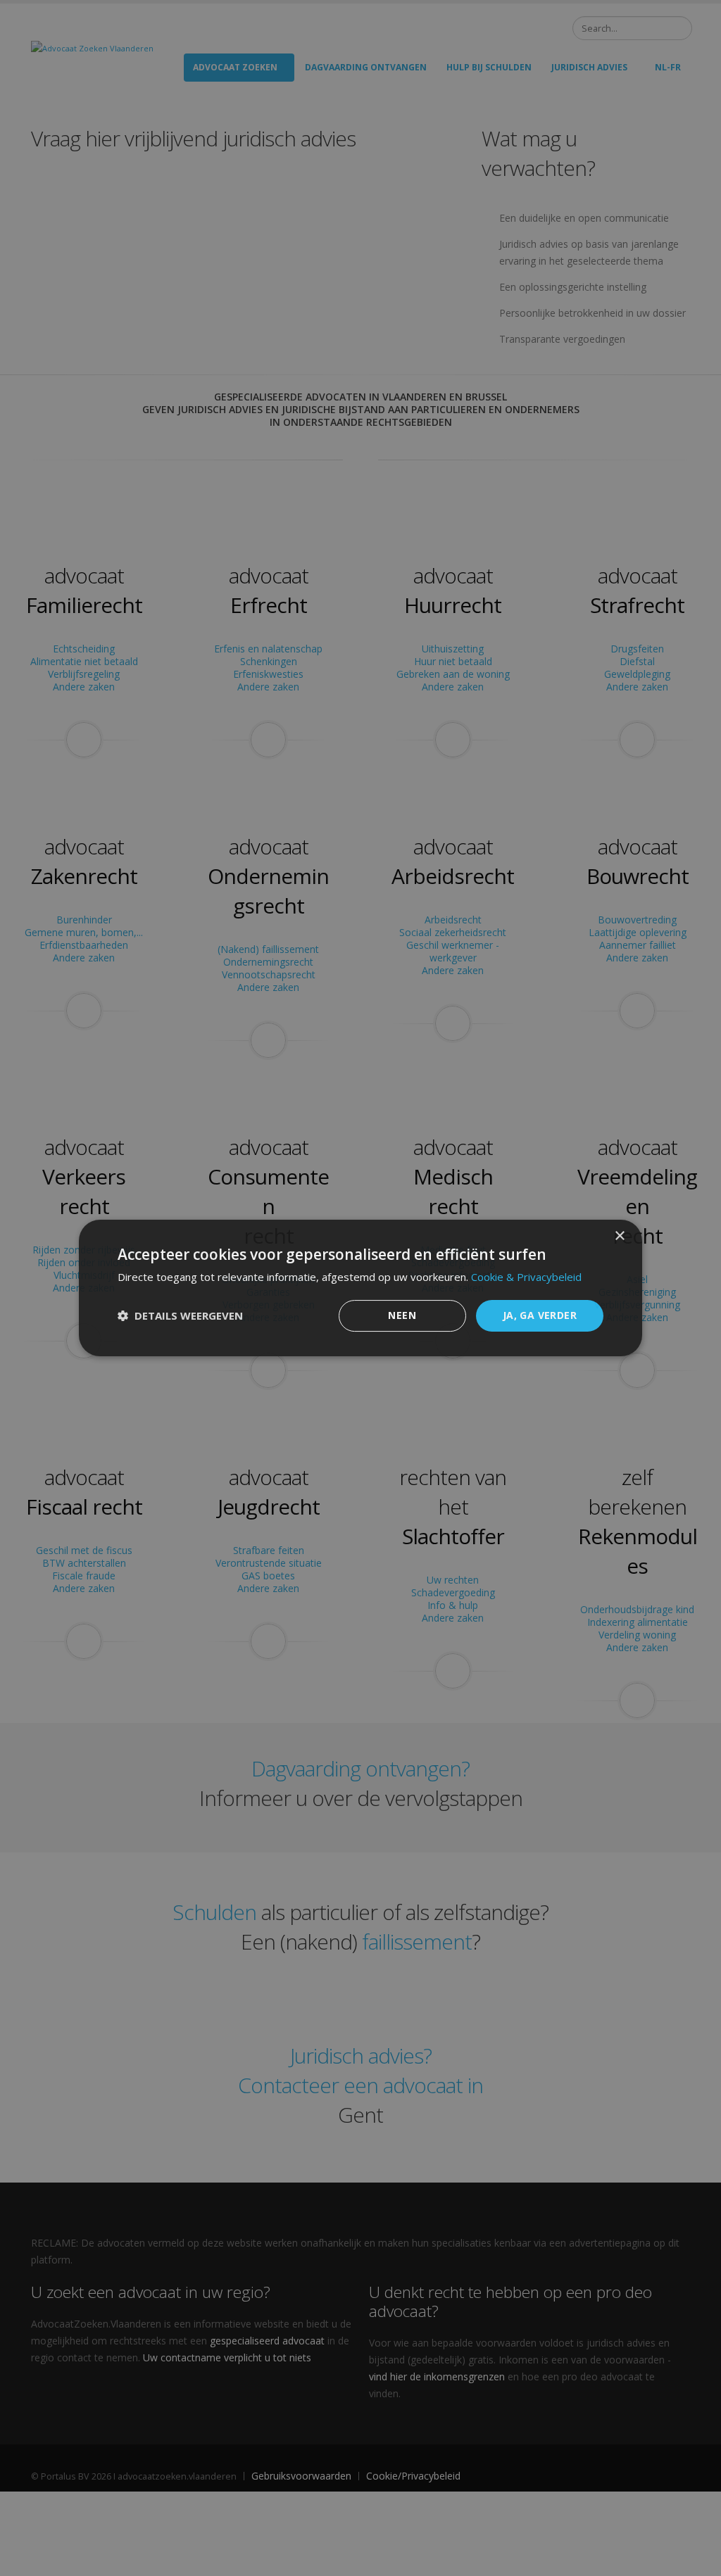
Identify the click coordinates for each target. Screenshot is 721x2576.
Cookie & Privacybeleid (526, 1277)
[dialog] (360, 1288)
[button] (180, 1316)
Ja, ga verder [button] (540, 1315)
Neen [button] (402, 1315)
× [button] (619, 1236)
